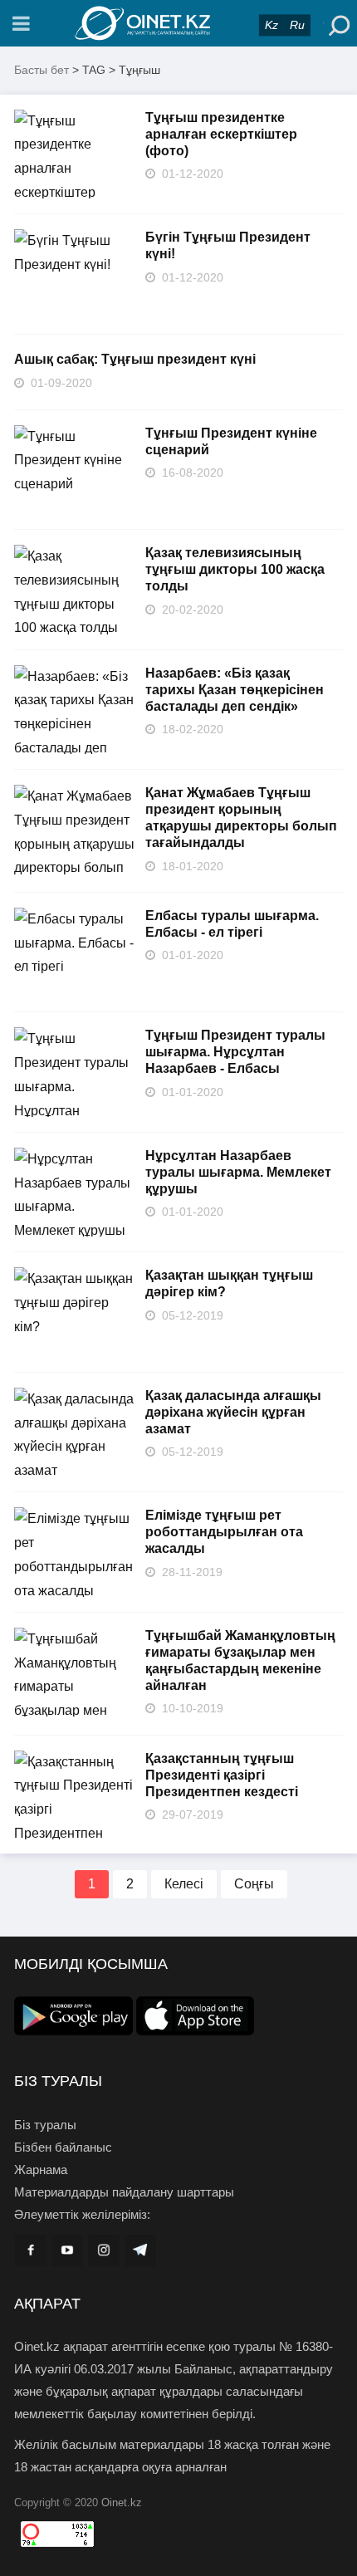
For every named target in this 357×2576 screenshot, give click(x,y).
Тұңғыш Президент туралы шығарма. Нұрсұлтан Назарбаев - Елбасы (235, 1052)
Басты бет (42, 70)
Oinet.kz (122, 2503)
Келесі (184, 1884)
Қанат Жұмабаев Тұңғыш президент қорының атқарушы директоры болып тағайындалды (241, 818)
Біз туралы (45, 2125)
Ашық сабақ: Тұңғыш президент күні (135, 359)
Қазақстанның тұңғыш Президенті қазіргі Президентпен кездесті (222, 1775)
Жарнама (41, 2170)
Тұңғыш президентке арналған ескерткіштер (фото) (221, 134)
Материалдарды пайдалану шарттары (124, 2192)
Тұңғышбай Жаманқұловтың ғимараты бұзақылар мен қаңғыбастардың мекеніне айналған (240, 1660)
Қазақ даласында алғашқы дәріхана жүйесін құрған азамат (233, 1412)
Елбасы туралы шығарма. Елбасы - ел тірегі (232, 924)
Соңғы (254, 1884)
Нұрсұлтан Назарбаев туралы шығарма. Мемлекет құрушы (238, 1172)
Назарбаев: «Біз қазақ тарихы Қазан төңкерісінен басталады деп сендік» (235, 690)
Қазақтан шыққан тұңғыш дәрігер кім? (229, 1283)
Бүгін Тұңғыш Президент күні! (228, 245)
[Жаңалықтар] (178, 23)
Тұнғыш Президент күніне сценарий (231, 441)
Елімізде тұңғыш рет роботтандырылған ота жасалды (224, 1532)
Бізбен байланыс (63, 2147)
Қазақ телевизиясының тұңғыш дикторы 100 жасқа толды (235, 569)
